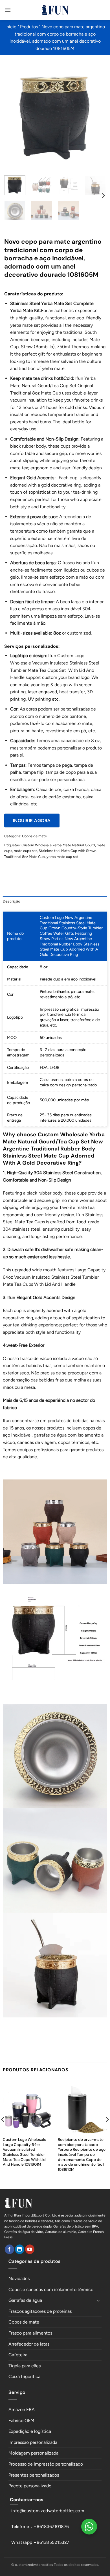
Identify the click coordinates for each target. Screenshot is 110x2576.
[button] (8, 10)
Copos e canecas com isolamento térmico (51, 2290)
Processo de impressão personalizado (46, 2464)
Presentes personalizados (34, 2475)
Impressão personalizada (33, 2442)
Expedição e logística (30, 2431)
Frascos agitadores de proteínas (40, 2311)
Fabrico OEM (21, 2421)
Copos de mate (34, 836)
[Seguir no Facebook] (9, 2249)
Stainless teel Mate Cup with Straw (67, 851)
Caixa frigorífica (24, 2376)
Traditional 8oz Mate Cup (25, 857)
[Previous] (13, 115)
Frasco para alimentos (30, 2333)
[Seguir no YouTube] (30, 2249)
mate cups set (25, 851)
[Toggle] (98, 2300)
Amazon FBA (22, 2410)
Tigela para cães (25, 2366)
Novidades (19, 2278)
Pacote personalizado (30, 2486)
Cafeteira (18, 2355)
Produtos (29, 27)
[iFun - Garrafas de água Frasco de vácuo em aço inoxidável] (55, 10)
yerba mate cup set (62, 857)
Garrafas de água (25, 2300)
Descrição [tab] (12, 901)
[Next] (97, 115)
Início (11, 27)
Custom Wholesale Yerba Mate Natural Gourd (58, 845)
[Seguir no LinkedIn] (20, 2249)
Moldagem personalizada (33, 2453)
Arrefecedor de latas (29, 2344)
